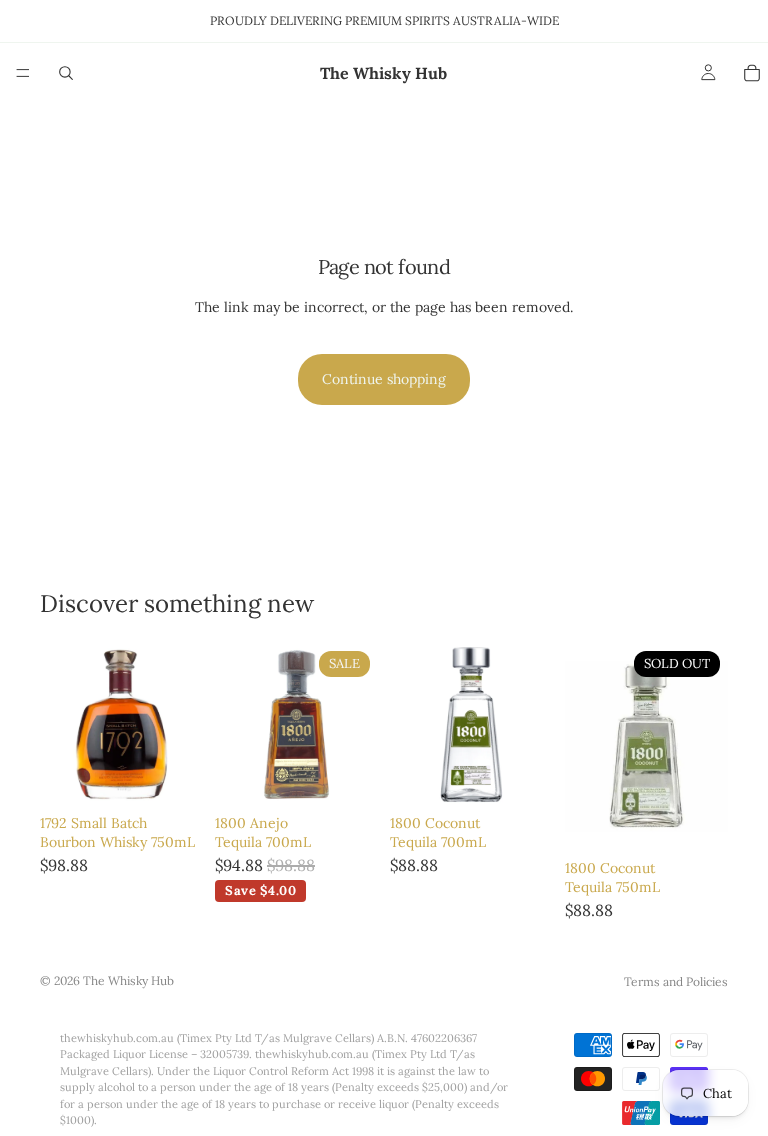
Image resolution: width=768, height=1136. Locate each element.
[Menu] (23, 73)
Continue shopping (384, 379)
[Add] (172, 775)
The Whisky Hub (128, 980)
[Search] (66, 73)
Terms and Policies (676, 981)
